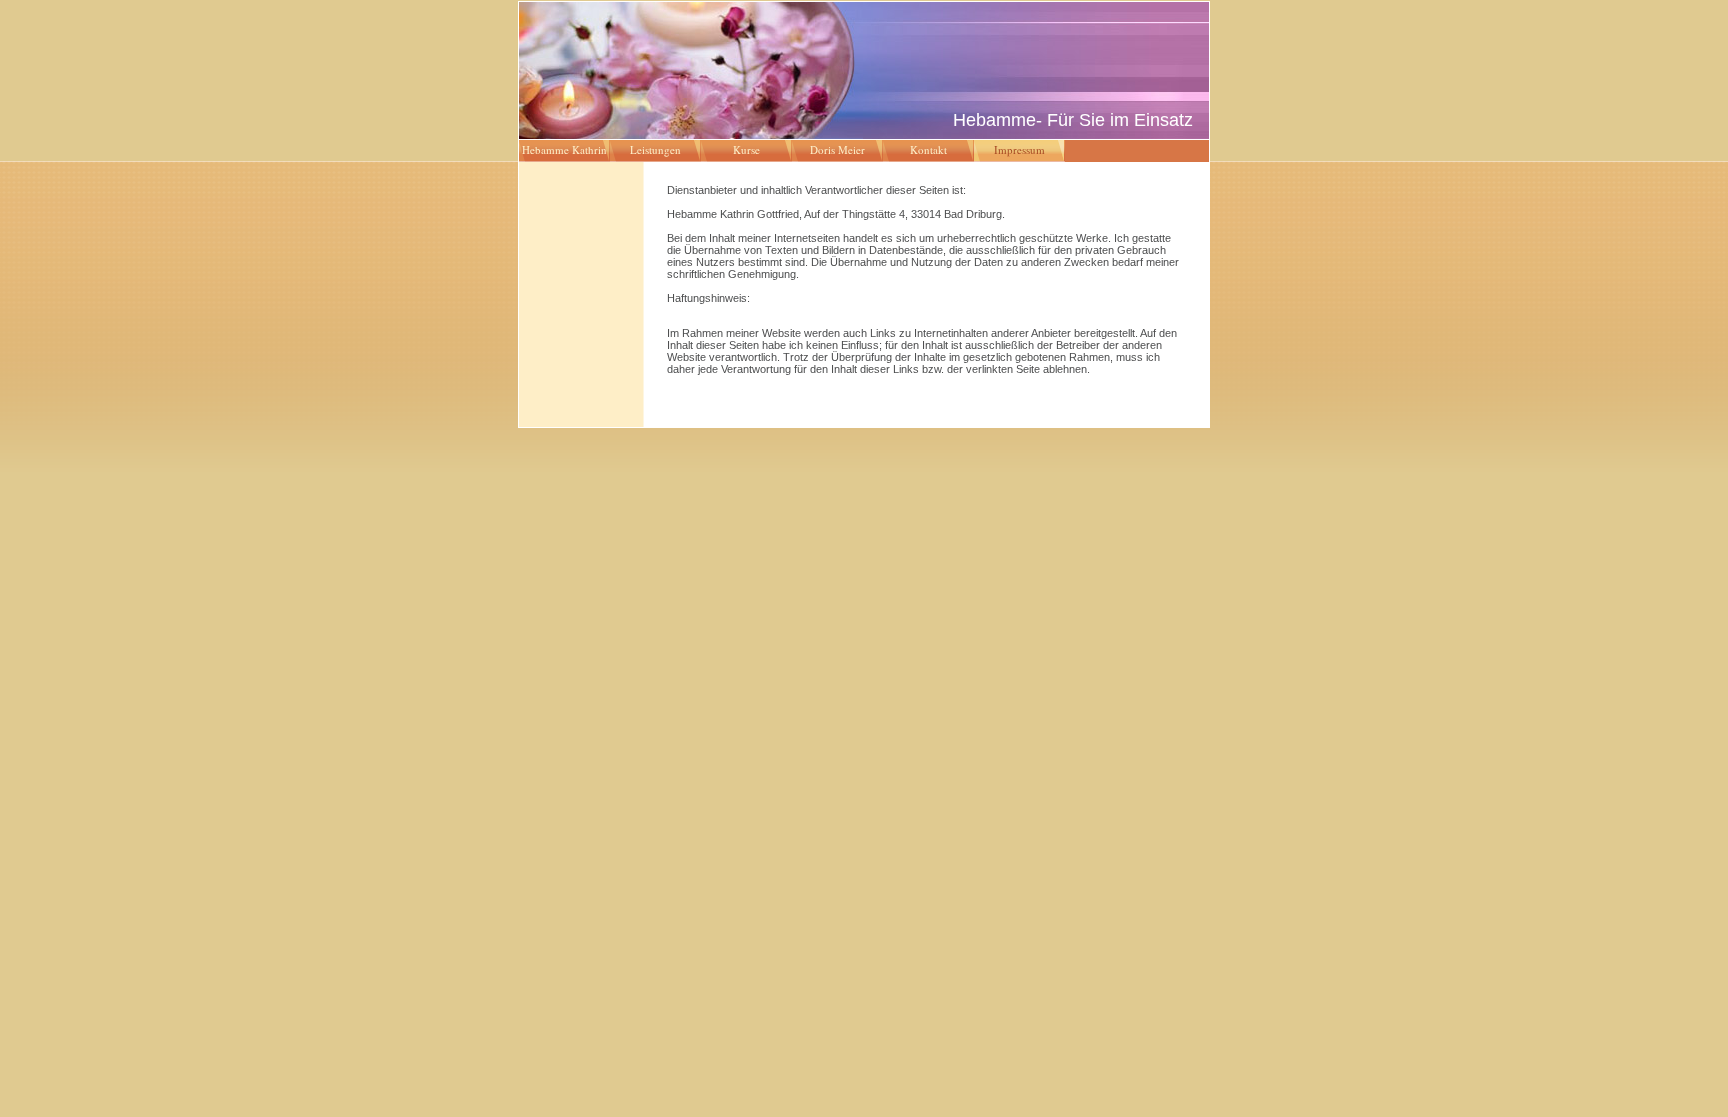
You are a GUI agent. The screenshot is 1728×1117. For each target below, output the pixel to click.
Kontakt (928, 149)
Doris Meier (837, 149)
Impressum (1019, 149)
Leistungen (655, 149)
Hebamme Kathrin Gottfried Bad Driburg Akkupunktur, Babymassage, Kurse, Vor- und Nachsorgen (564, 152)
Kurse (746, 149)
